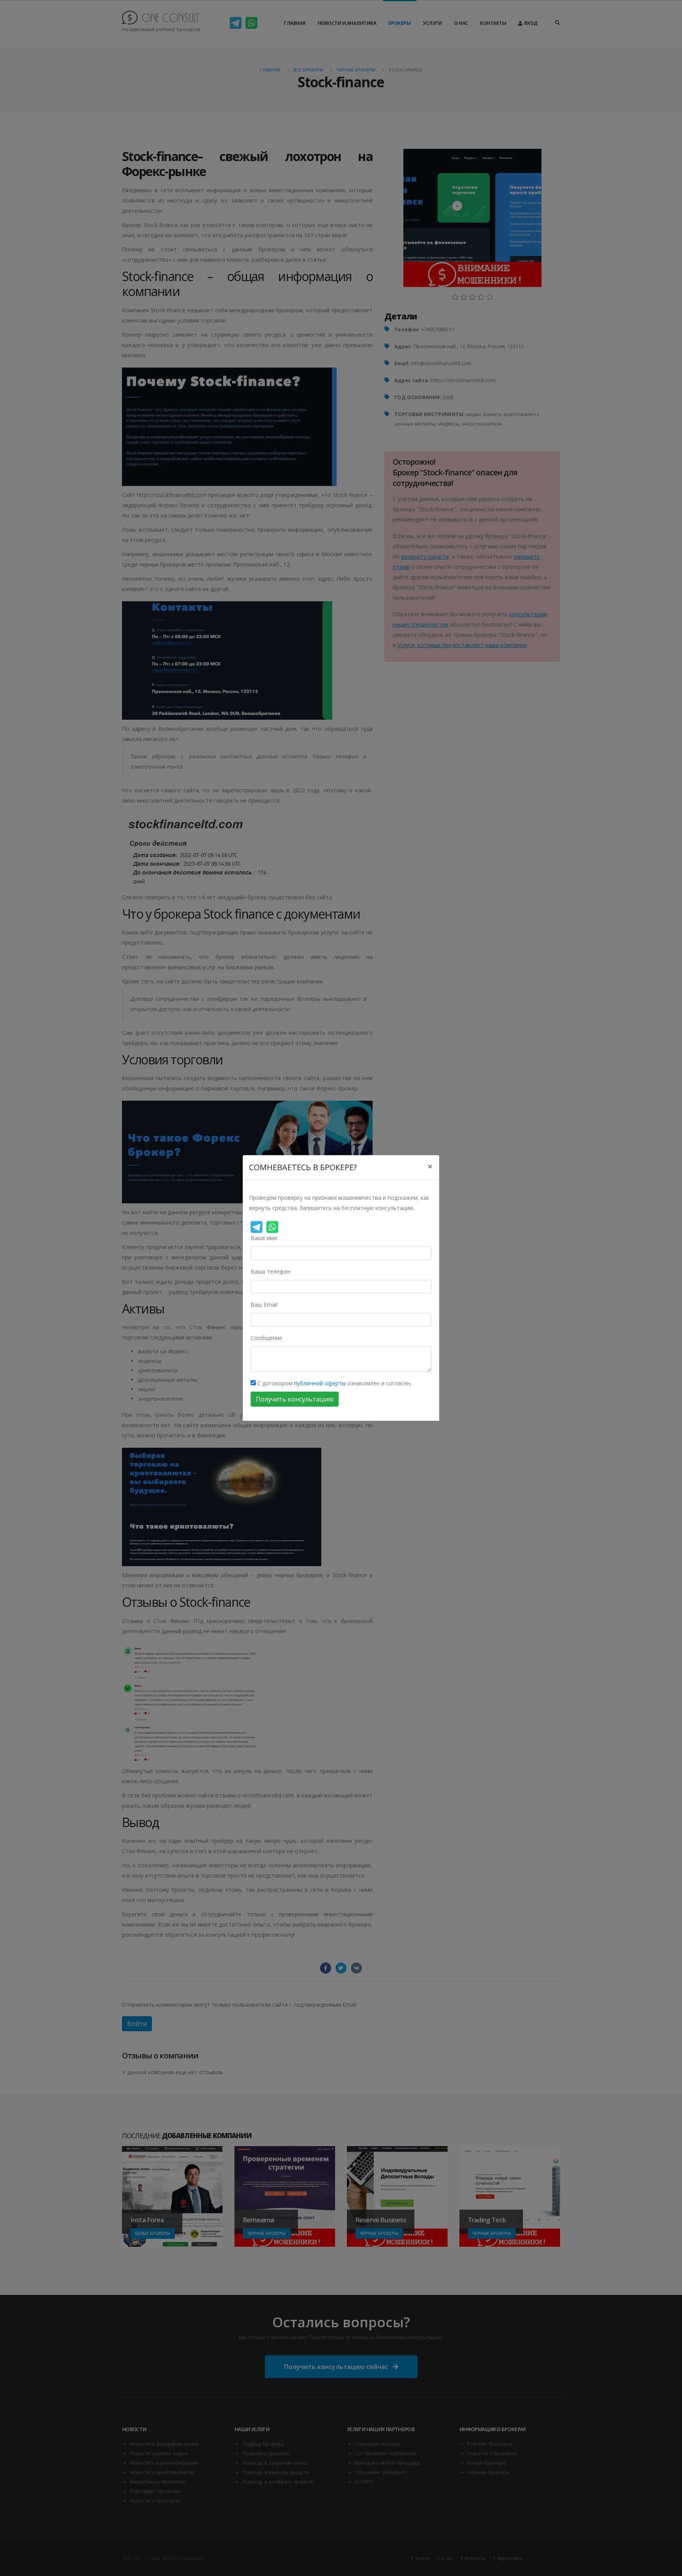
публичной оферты (320, 1383)
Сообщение (266, 1338)
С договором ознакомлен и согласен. (334, 1383)
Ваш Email (264, 1305)
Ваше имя (264, 1238)
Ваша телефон (271, 1271)
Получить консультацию (295, 1399)
